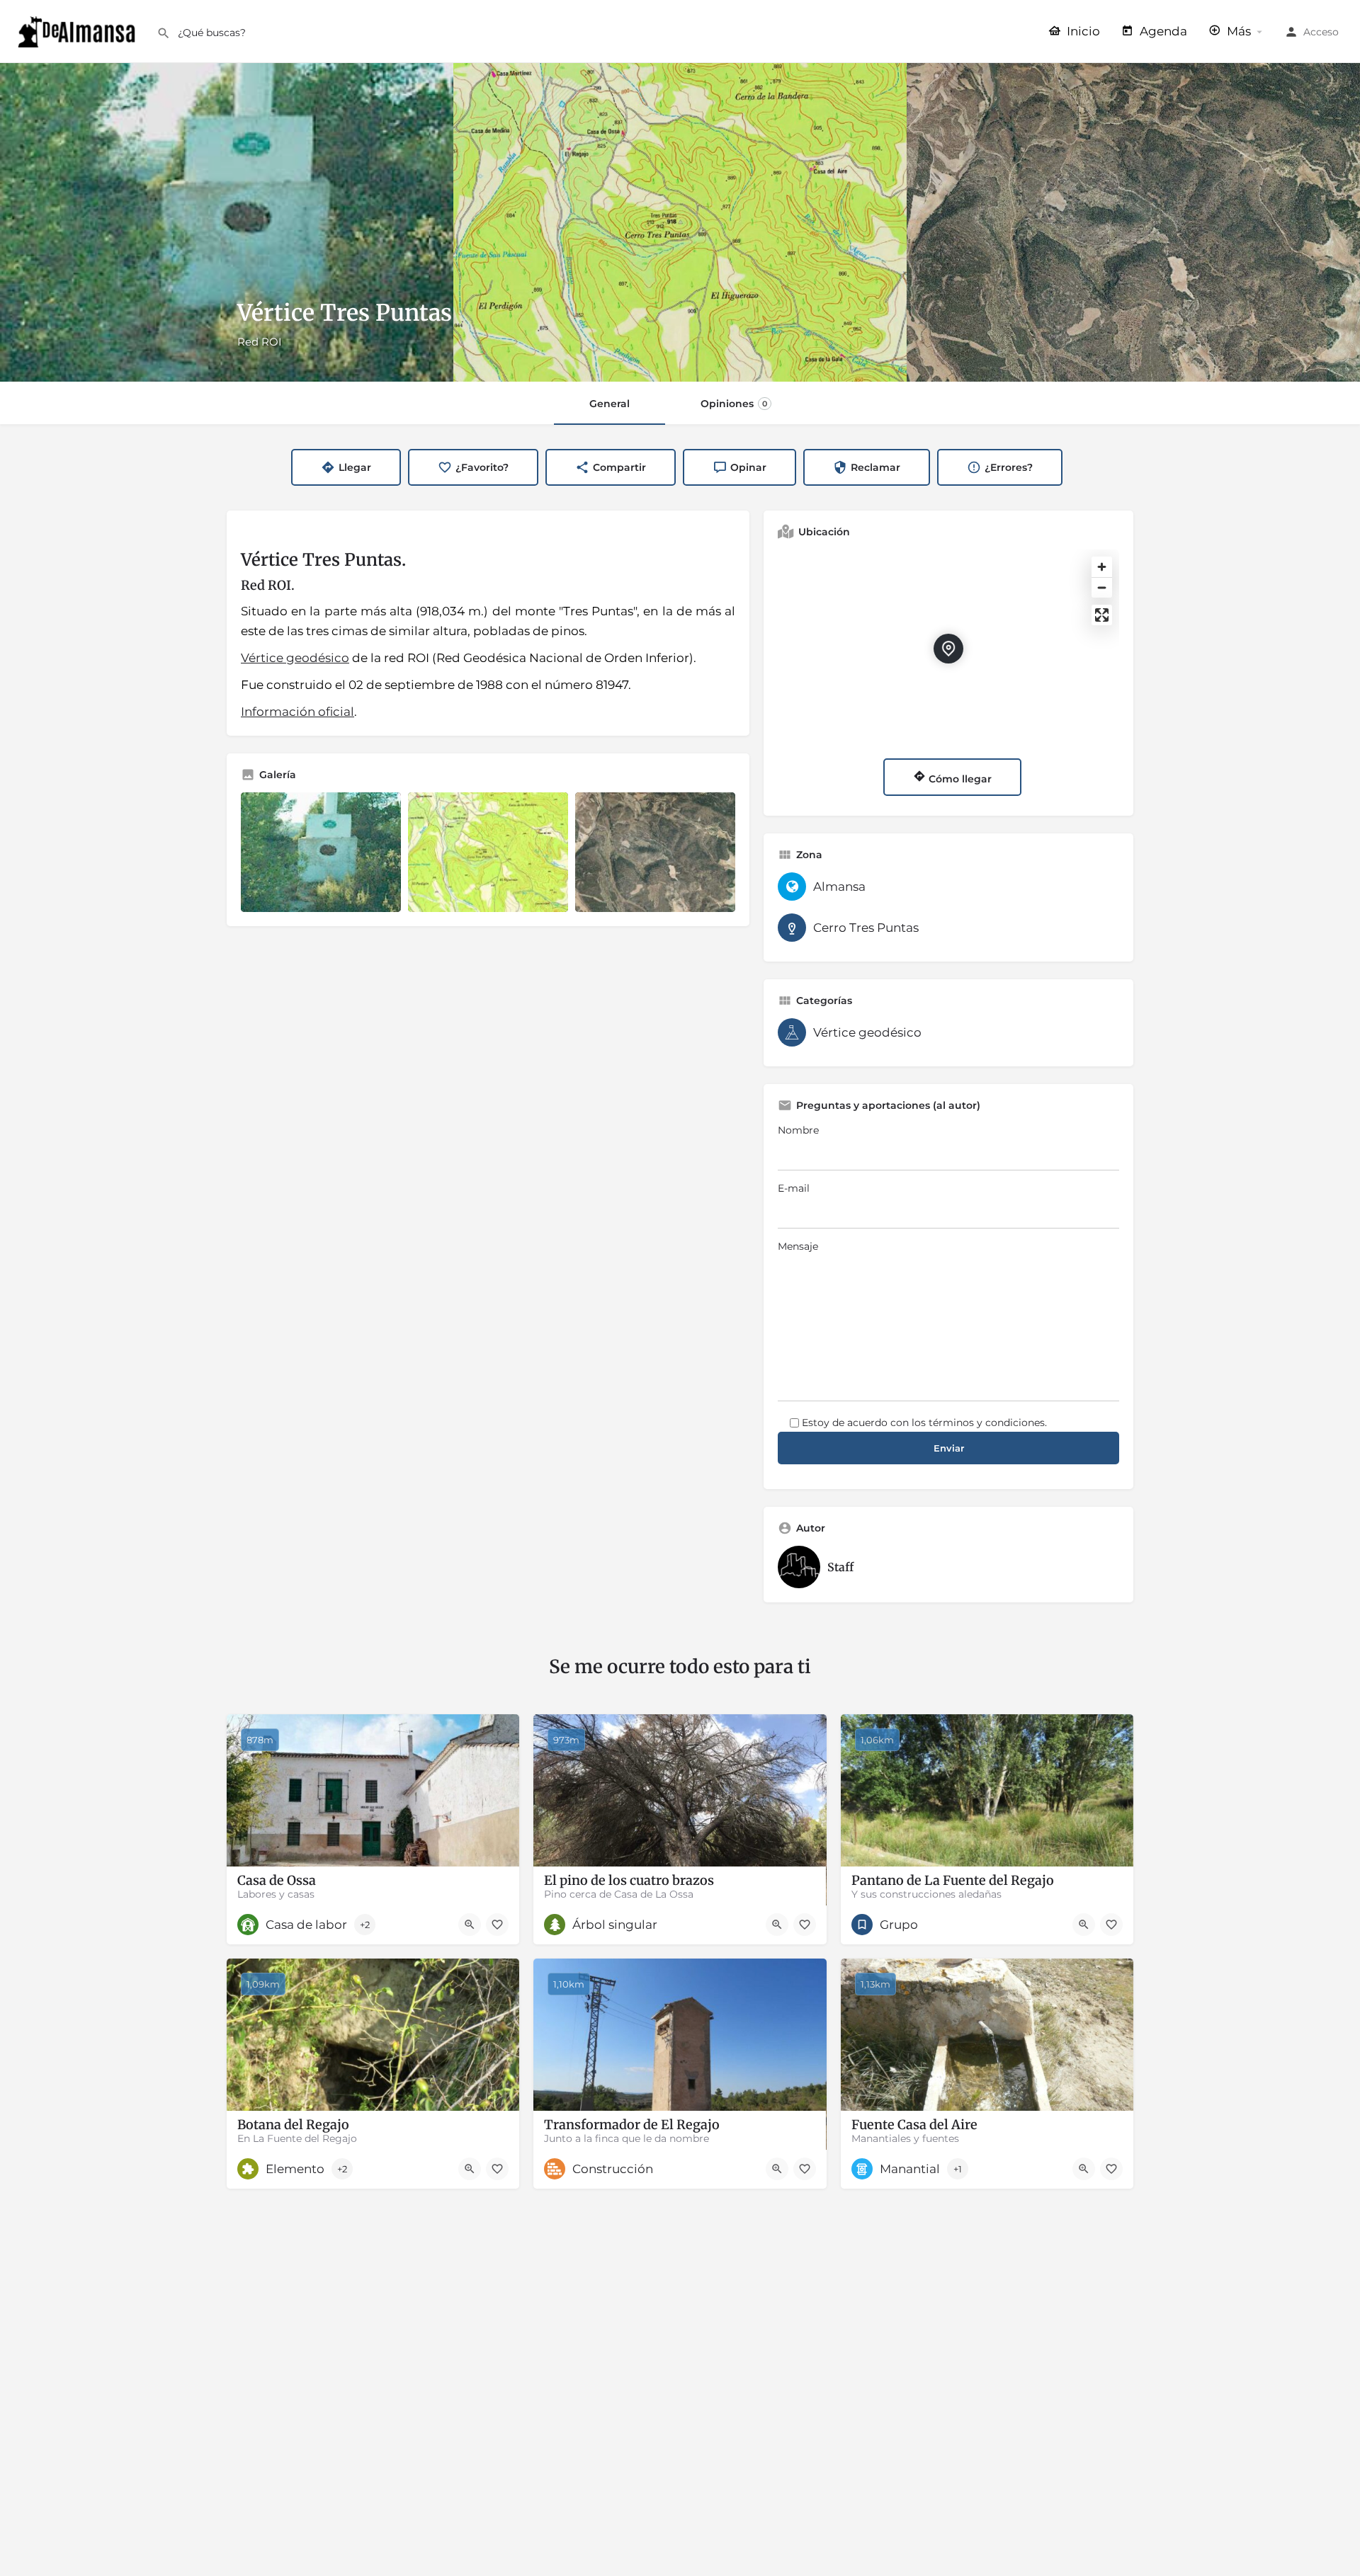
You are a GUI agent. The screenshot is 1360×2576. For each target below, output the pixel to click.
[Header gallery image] (227, 222)
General (610, 404)
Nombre (798, 1130)
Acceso (1321, 32)
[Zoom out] (1102, 587)
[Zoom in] (1102, 567)
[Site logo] (78, 30)
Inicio (1082, 31)
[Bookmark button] (497, 1925)
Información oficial (297, 712)
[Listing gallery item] (321, 853)
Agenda (1162, 31)
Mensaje (798, 1246)
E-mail (794, 1188)
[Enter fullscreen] (1102, 615)
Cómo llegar (959, 779)
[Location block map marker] (948, 649)
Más (1237, 31)
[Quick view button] (470, 1925)
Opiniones (734, 404)
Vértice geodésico (295, 658)
